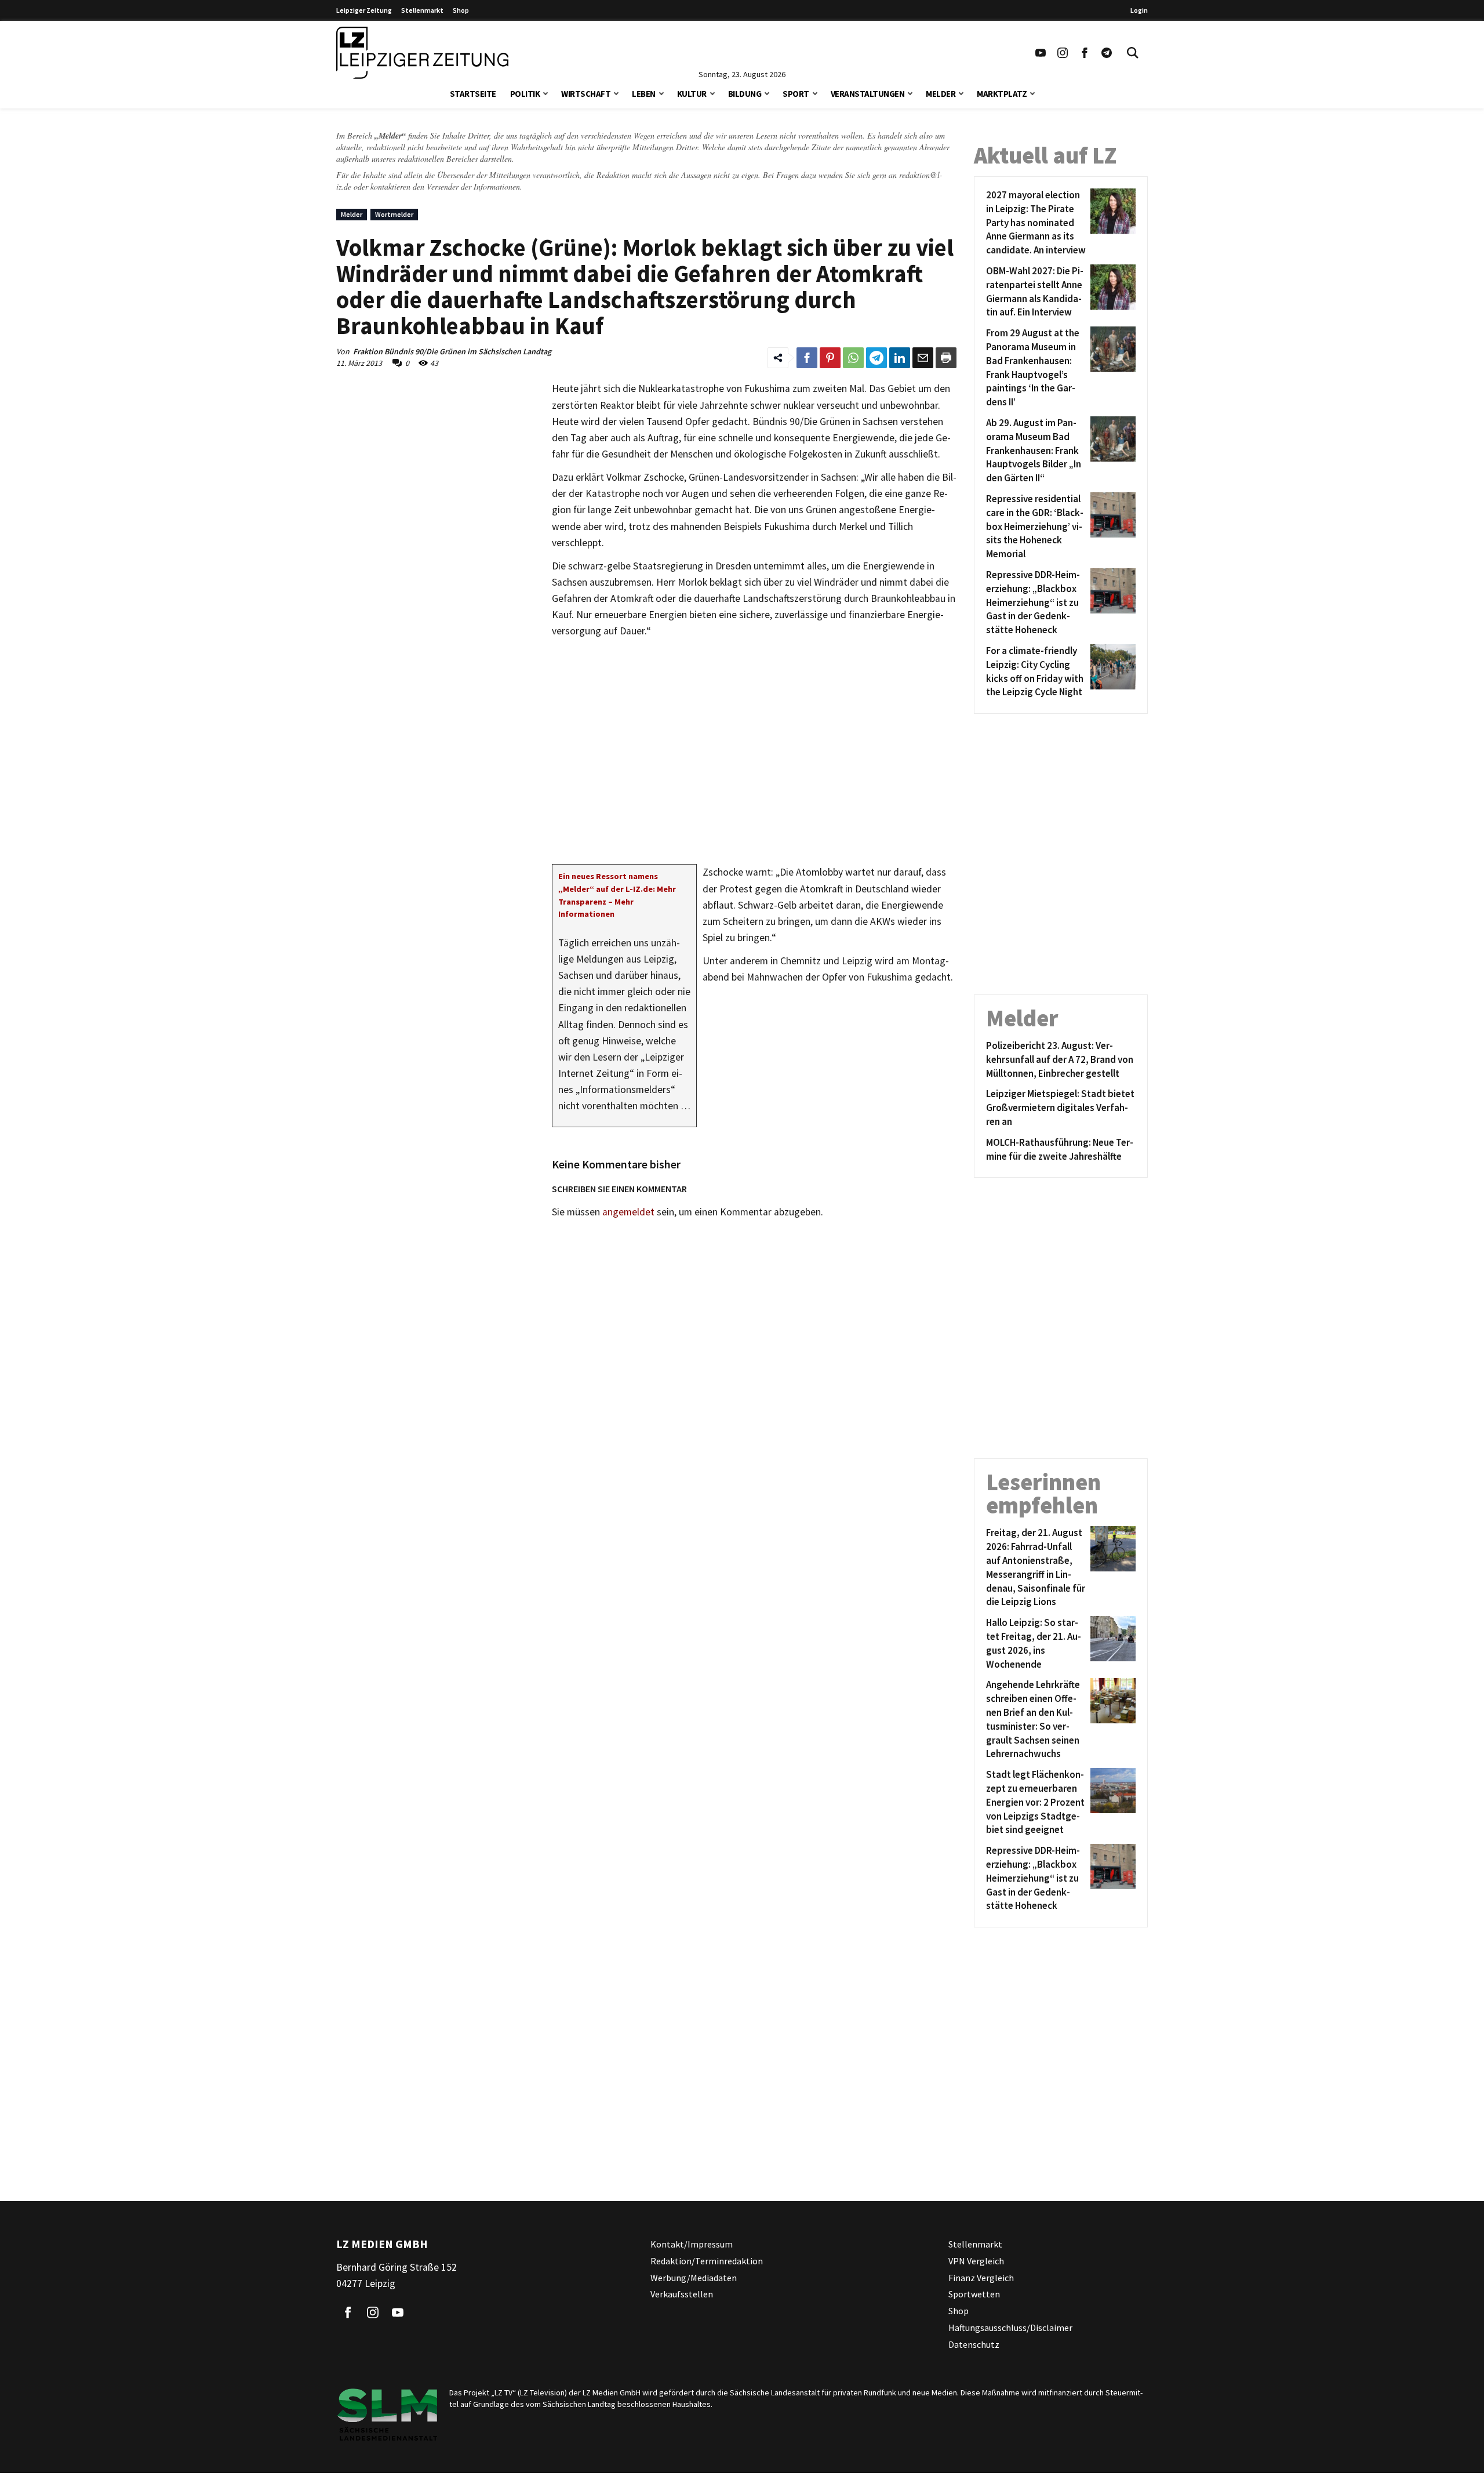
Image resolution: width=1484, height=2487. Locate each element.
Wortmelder (394, 214)
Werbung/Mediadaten (694, 2278)
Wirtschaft (586, 94)
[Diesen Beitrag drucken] (946, 358)
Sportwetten (974, 2294)
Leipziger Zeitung (364, 10)
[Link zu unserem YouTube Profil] (1041, 53)
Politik (525, 94)
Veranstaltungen (868, 94)
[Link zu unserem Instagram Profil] (1063, 53)
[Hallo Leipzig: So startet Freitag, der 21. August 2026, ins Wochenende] (1111, 1644)
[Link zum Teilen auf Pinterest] (830, 358)
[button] (545, 92)
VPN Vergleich (976, 2261)
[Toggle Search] (1133, 53)
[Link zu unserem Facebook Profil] (1085, 53)
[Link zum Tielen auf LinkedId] (900, 358)
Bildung (745, 94)
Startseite (473, 94)
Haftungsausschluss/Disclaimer (1010, 2328)
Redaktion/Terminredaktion (707, 2261)
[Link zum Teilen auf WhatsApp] (853, 358)
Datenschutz (974, 2344)
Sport (796, 94)
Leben (644, 94)
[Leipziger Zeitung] (422, 53)
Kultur (692, 94)
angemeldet (628, 1212)
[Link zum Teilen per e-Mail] (923, 358)
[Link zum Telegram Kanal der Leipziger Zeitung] (1107, 53)
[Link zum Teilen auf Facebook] (807, 358)
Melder (941, 94)
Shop (461, 10)
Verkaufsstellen (682, 2294)
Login (1139, 10)
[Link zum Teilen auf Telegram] (876, 358)
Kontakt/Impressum (692, 2244)
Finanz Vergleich (981, 2278)
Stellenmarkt (422, 10)
